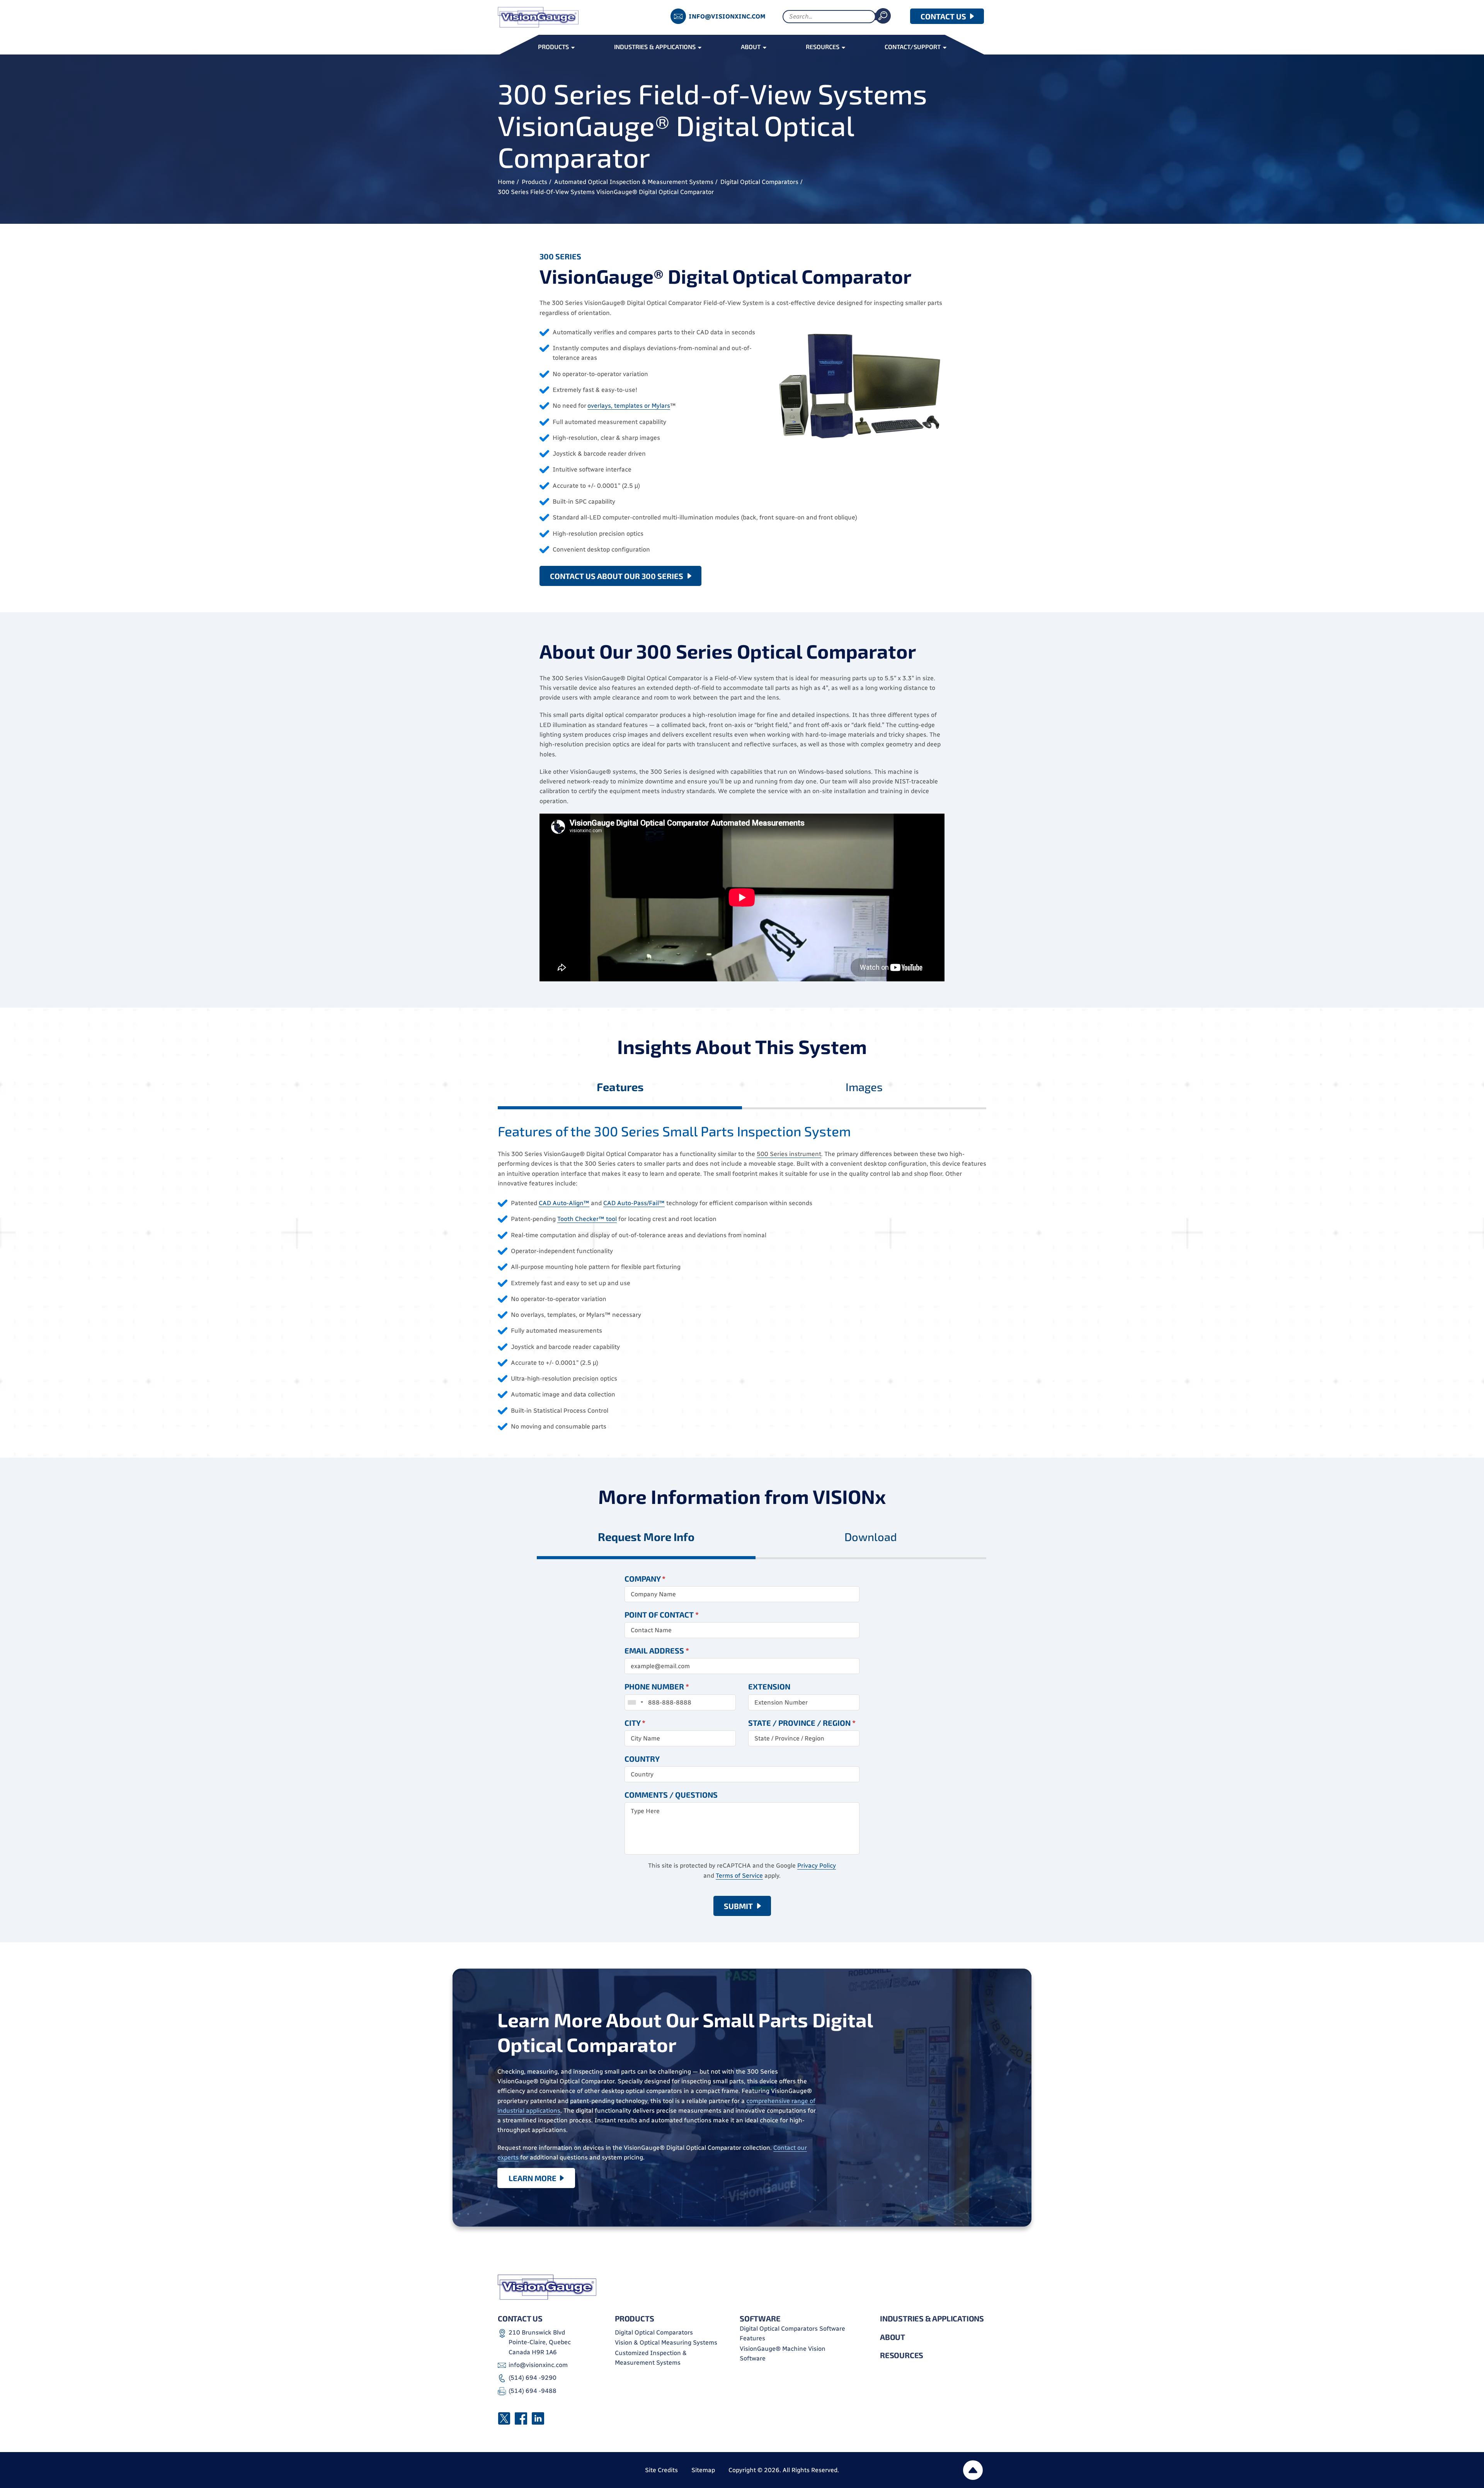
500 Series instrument (789, 1154)
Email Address (657, 1650)
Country (642, 1759)
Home (506, 182)
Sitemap (703, 2470)
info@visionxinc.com (727, 16)
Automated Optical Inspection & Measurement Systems (634, 182)
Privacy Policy (817, 1866)
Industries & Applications (932, 2318)
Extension (769, 1686)
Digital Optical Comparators (759, 182)
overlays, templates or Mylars (629, 406)
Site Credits (661, 2470)
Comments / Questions (671, 1795)
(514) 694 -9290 (533, 2378)
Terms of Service (739, 1876)
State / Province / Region (802, 1723)
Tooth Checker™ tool (587, 1219)
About (893, 2337)
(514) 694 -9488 (533, 2391)
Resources (902, 2355)
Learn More (533, 2178)
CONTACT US (943, 16)
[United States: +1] (635, 1702)
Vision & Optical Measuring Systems (666, 2342)
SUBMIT (738, 1906)
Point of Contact (662, 1614)
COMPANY (645, 1579)
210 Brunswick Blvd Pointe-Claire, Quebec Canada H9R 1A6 (540, 2342)
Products (534, 182)
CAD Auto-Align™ (564, 1203)
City (635, 1723)
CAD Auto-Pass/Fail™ (634, 1203)
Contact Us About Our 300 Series (617, 576)
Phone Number (657, 1686)
